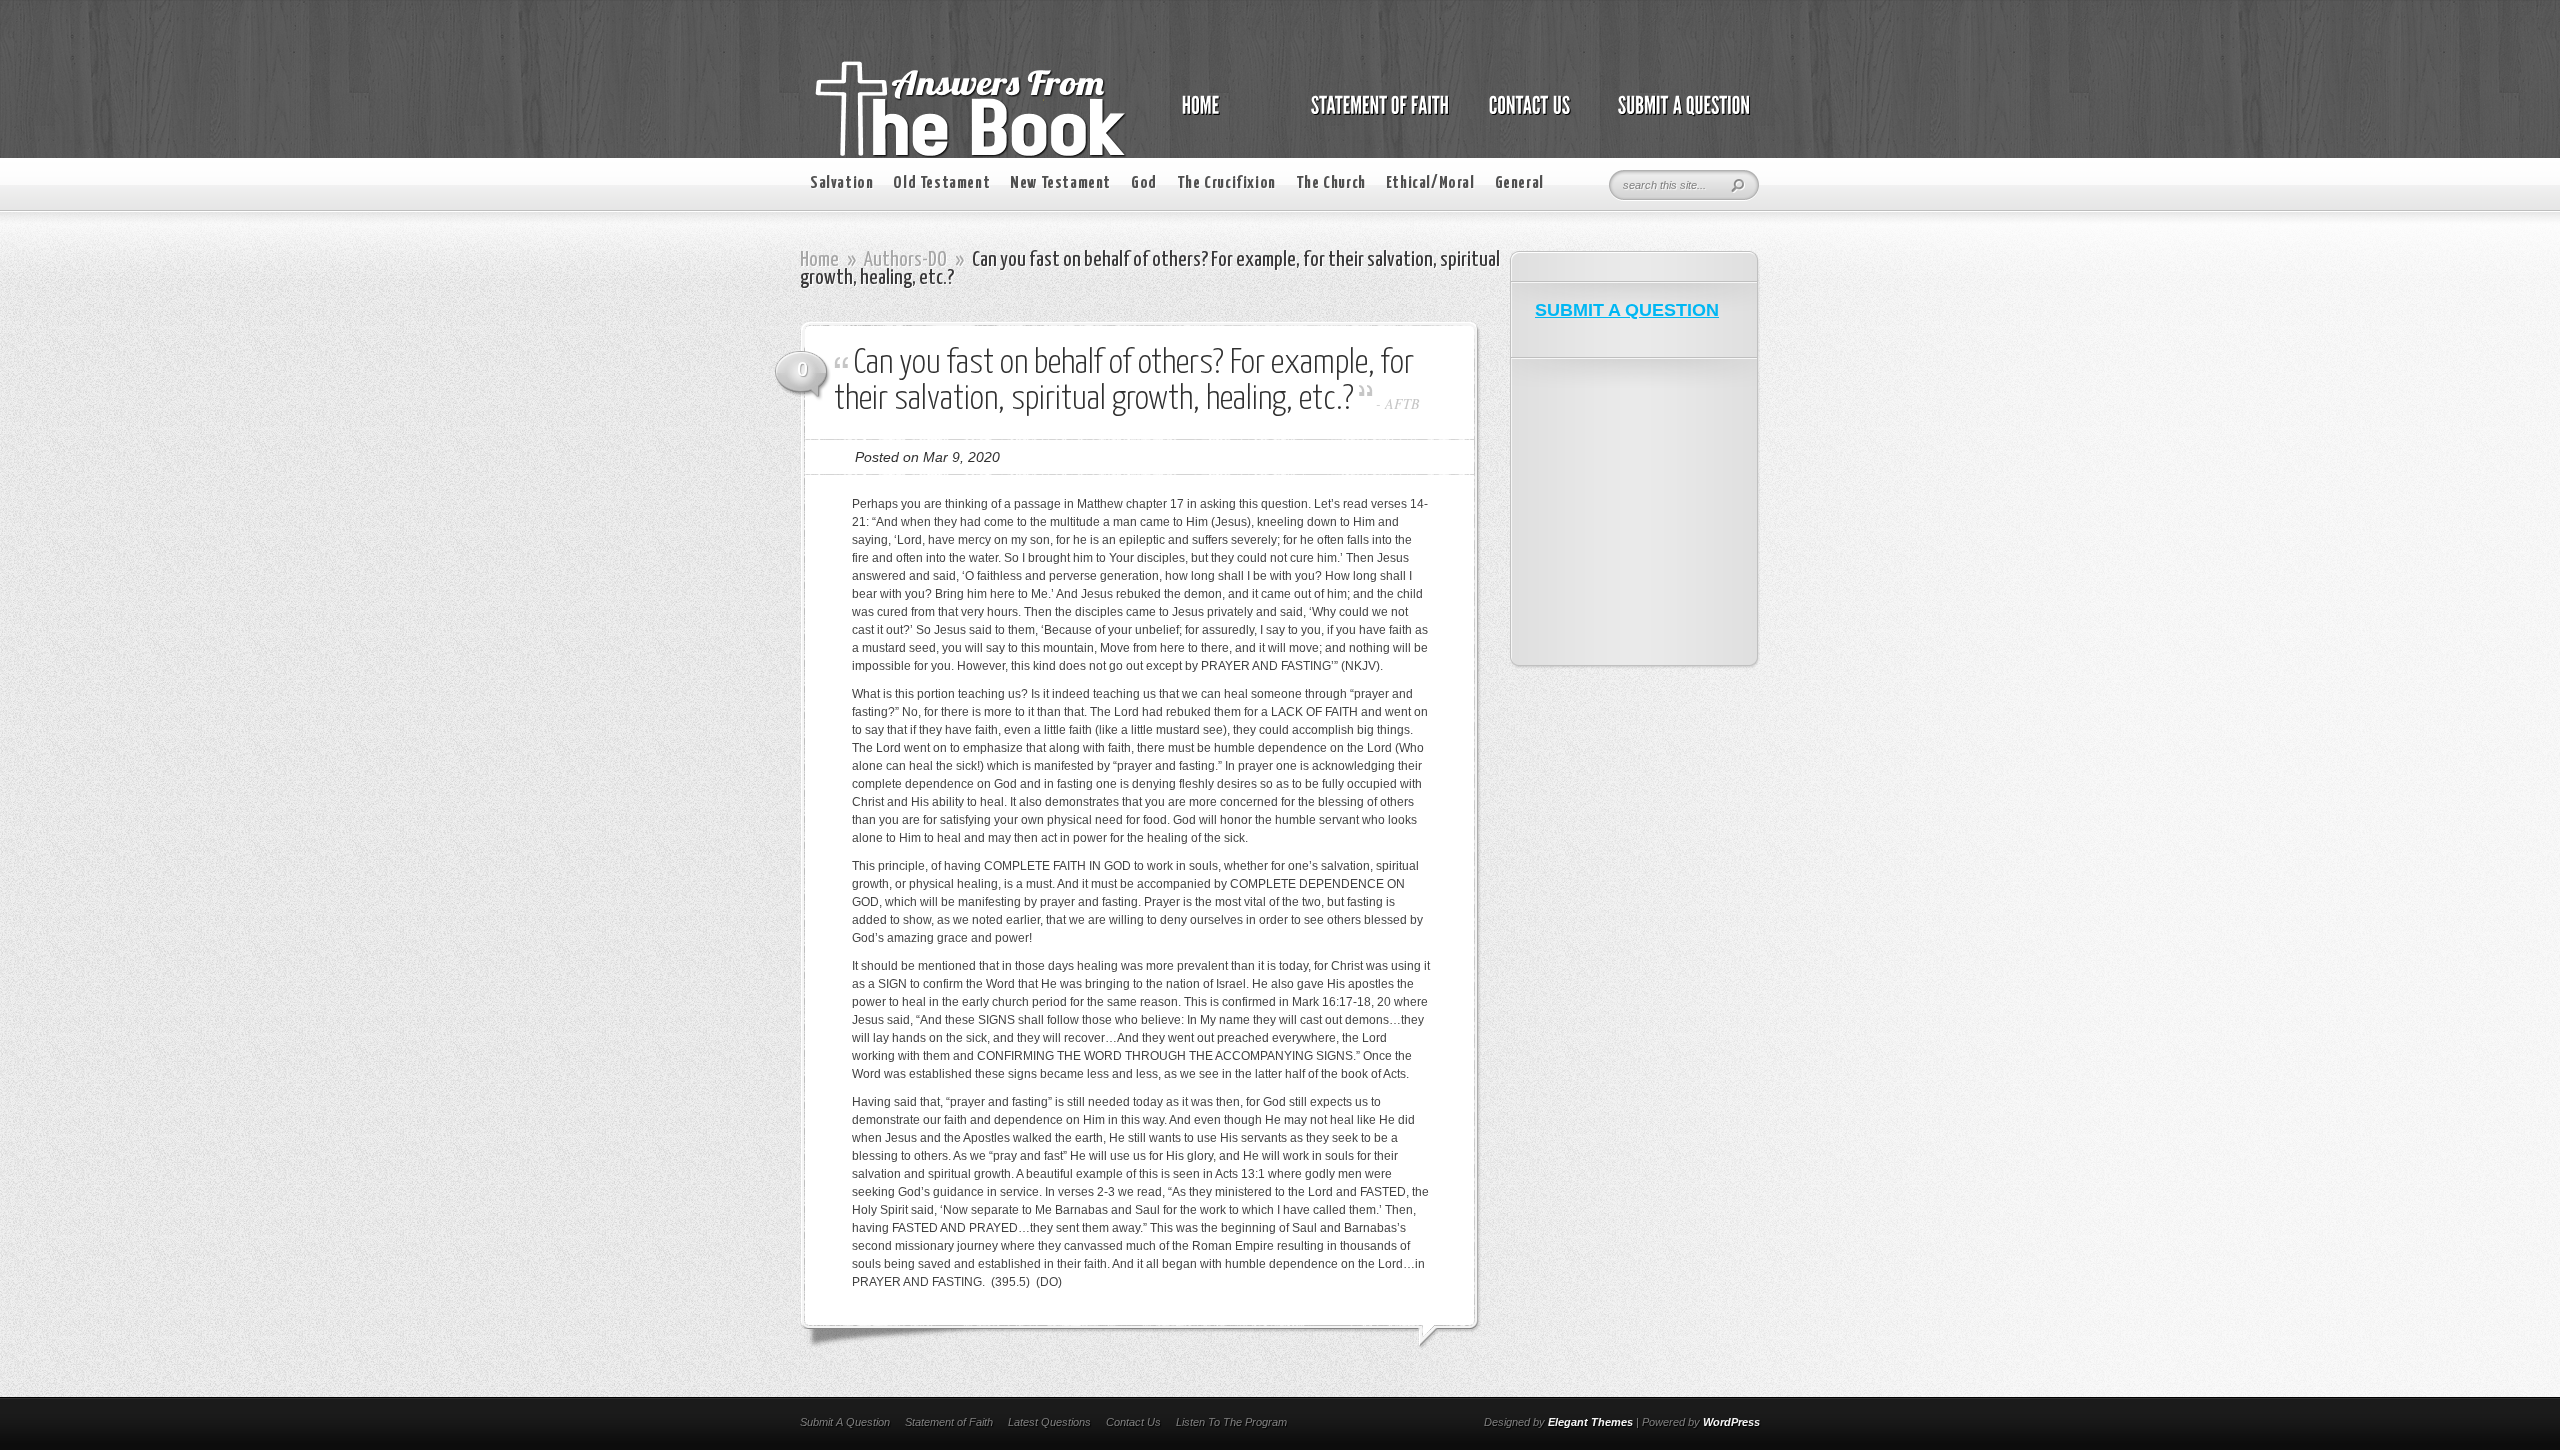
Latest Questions (1049, 1422)
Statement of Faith (949, 1422)
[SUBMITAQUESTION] (1678, 116)
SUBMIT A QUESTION (1627, 310)
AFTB (1402, 403)
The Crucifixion (1226, 183)
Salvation (841, 183)
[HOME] (1221, 116)
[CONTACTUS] (1528, 116)
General (1519, 183)
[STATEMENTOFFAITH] (1374, 116)
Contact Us (1133, 1422)
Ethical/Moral (1430, 183)
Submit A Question (845, 1422)
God (1144, 183)
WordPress (1731, 1422)
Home (819, 260)
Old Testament (941, 183)
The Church (1331, 183)
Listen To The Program (1231, 1422)
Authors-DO (905, 260)
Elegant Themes (1590, 1422)
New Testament (1060, 183)
